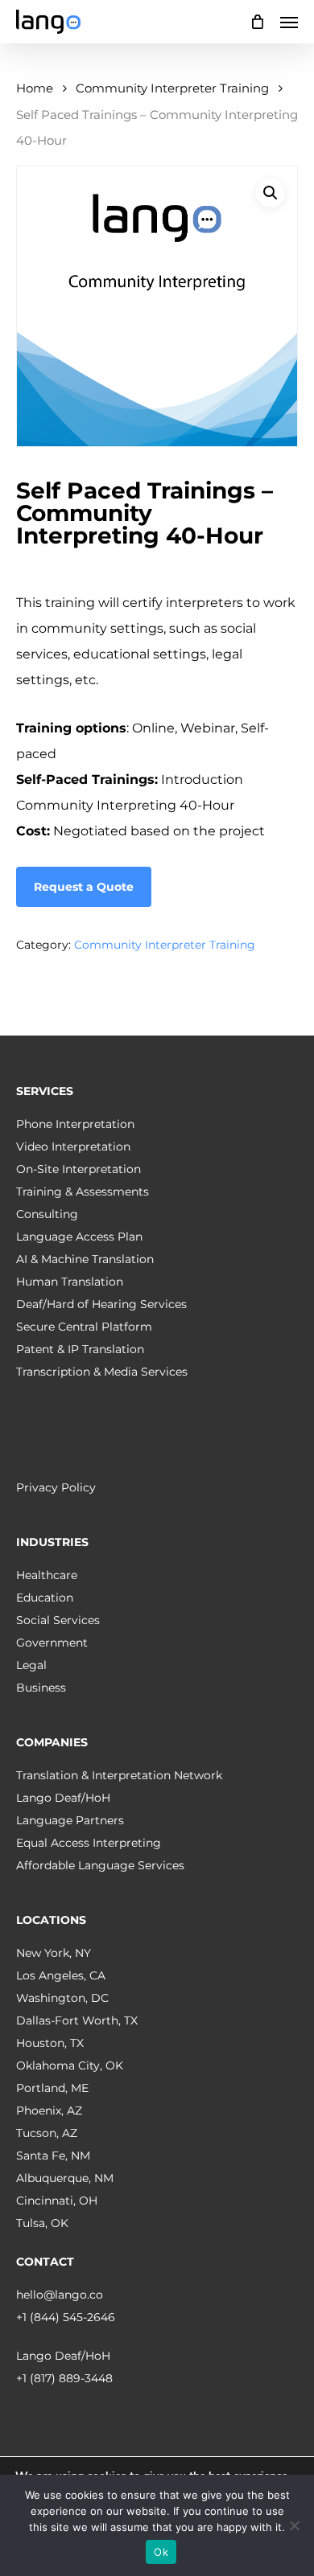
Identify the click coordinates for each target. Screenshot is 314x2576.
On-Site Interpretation (78, 1169)
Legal (31, 1665)
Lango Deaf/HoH (63, 1798)
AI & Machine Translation (85, 1259)
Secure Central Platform (84, 1327)
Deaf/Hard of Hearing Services (101, 1304)
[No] (294, 2525)
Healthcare (47, 1575)
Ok (161, 2552)
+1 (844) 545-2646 (66, 2317)
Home (35, 88)
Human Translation (70, 1282)
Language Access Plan (79, 1237)
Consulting (47, 1214)
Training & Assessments (83, 1192)
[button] (289, 22)
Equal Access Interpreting (89, 1843)
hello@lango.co (60, 2295)
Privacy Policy (56, 1487)
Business (41, 1688)
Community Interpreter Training (172, 88)
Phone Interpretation (75, 1124)
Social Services (58, 1620)
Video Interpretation (73, 1146)
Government (52, 1643)
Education (45, 1598)
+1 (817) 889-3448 (64, 2378)
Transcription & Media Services (102, 1372)
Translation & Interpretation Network (119, 1775)
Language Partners (70, 1820)
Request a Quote (84, 887)
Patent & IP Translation (80, 1349)
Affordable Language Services (100, 1865)
